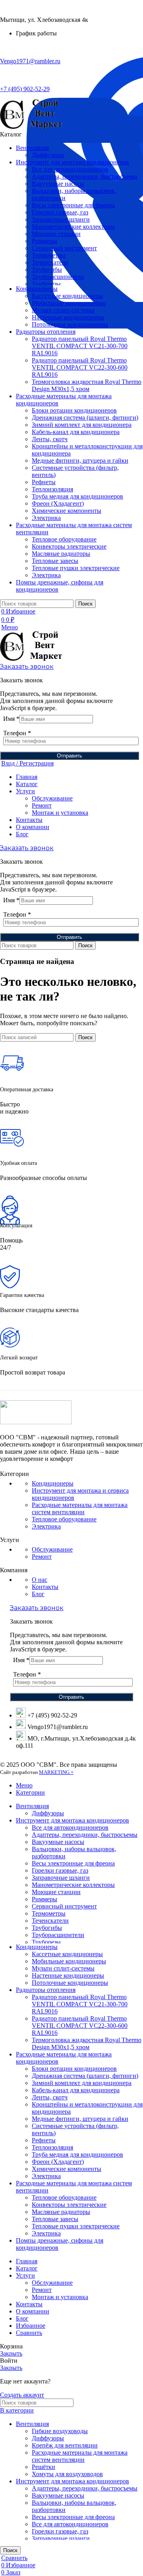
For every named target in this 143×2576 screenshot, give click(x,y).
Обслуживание (52, 798)
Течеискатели (50, 262)
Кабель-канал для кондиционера (76, 432)
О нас (40, 1580)
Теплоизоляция (52, 489)
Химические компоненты (67, 511)
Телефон (17, 733)
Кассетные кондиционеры (67, 296)
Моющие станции (56, 234)
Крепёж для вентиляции (65, 2445)
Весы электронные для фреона (73, 205)
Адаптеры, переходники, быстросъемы (85, 176)
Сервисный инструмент (64, 248)
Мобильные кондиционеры (69, 303)
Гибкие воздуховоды (60, 2431)
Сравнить (29, 2333)
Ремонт (42, 805)
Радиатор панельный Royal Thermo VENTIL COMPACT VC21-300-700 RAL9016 (80, 346)
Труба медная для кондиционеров (77, 496)
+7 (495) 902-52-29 (25, 89)
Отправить (70, 756)
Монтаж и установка (60, 813)
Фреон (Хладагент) (58, 503)
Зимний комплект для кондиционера (82, 425)
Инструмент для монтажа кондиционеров (72, 2481)
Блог (38, 1594)
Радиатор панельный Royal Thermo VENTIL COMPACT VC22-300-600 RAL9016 (80, 367)
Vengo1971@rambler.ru (30, 61)
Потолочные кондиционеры (70, 324)
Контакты (45, 1587)
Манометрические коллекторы (73, 227)
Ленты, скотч (50, 439)
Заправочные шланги (61, 219)
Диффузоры (48, 155)
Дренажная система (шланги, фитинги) (85, 418)
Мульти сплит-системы (63, 310)
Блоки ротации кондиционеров (74, 410)
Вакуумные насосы (58, 184)
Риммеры (44, 241)
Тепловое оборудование (64, 539)
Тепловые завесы (55, 561)
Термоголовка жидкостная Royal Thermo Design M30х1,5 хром (87, 385)
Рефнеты (44, 482)
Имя (11, 719)
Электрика (46, 518)
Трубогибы (47, 270)
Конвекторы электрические (69, 546)
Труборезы (46, 284)
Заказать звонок (27, 667)
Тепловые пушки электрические (76, 568)
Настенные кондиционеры (68, 317)
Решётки (43, 2467)
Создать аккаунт (22, 2395)
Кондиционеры (53, 1483)
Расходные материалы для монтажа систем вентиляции (80, 1508)
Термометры (49, 255)
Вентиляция (32, 2424)
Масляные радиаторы (61, 554)
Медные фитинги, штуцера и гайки (80, 460)
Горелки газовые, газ (60, 212)
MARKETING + (56, 1772)
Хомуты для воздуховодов (67, 2474)
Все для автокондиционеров (70, 169)
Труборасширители (58, 277)
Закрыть (11, 2353)
